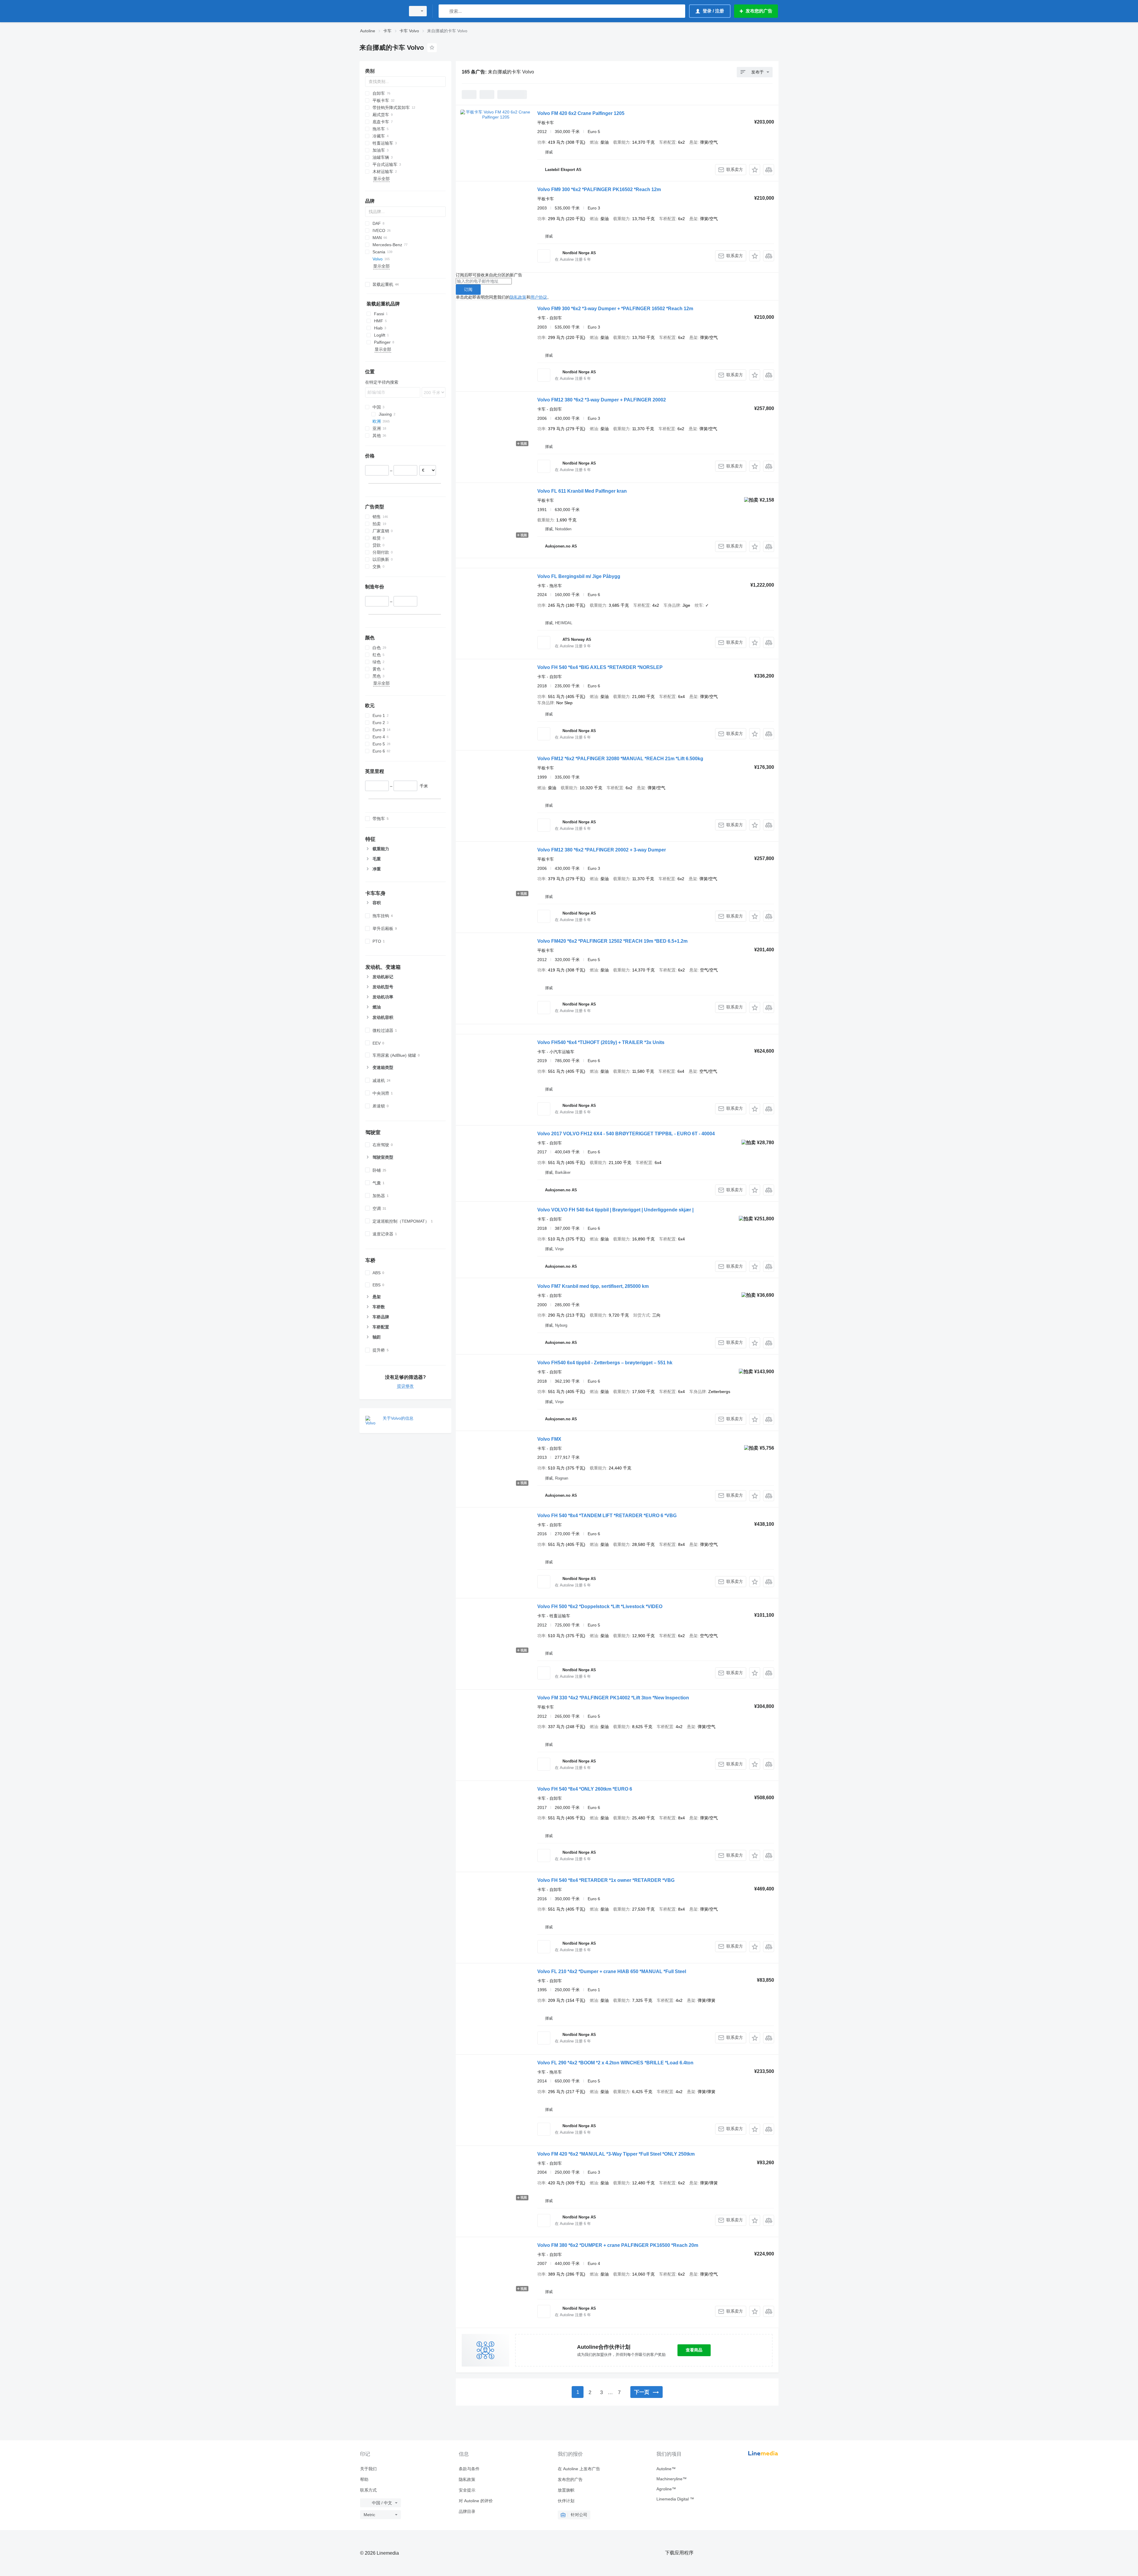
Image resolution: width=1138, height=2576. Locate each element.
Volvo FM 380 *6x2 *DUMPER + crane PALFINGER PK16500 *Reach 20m (618, 2245)
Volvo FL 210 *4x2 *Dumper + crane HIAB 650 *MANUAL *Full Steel (612, 1971)
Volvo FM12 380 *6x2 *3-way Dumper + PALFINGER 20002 (602, 400)
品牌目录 (467, 2511)
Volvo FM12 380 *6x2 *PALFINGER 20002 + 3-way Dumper (602, 850)
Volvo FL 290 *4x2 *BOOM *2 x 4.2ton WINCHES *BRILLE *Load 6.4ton (615, 2063)
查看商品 (694, 2350)
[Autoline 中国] (381, 11)
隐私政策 (518, 297)
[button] (755, 170)
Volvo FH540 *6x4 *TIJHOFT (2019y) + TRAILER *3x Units (601, 1042)
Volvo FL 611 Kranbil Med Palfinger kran (582, 491)
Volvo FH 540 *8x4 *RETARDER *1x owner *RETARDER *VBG (606, 1880)
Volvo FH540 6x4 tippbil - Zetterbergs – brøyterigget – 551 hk (605, 1363)
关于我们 (368, 2469)
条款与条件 (469, 2469)
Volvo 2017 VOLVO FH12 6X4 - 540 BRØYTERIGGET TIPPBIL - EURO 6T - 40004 (626, 1134)
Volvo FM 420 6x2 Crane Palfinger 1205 (581, 113)
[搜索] (444, 11)
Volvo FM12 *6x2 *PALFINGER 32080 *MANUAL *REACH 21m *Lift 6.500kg (620, 759)
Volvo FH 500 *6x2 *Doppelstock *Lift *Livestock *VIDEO (600, 1606)
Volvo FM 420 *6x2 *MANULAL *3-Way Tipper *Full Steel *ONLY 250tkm (616, 2154)
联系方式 (368, 2490)
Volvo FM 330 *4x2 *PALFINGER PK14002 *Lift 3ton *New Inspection (613, 1698)
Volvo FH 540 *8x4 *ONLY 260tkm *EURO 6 (585, 1789)
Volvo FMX (549, 1439)
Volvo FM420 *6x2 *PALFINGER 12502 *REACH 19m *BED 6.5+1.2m (612, 941)
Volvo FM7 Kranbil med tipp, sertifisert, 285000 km (593, 1286)
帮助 (364, 2479)
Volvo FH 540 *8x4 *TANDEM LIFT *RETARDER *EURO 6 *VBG (607, 1516)
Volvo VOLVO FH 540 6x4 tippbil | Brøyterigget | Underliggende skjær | (615, 1210)
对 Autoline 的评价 (476, 2501)
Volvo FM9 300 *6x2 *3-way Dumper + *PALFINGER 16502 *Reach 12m (615, 309)
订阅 (468, 289)
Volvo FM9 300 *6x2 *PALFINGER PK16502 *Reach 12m (599, 189)
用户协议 (539, 297)
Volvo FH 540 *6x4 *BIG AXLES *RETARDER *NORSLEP (600, 667)
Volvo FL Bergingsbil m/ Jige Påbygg (579, 576)
